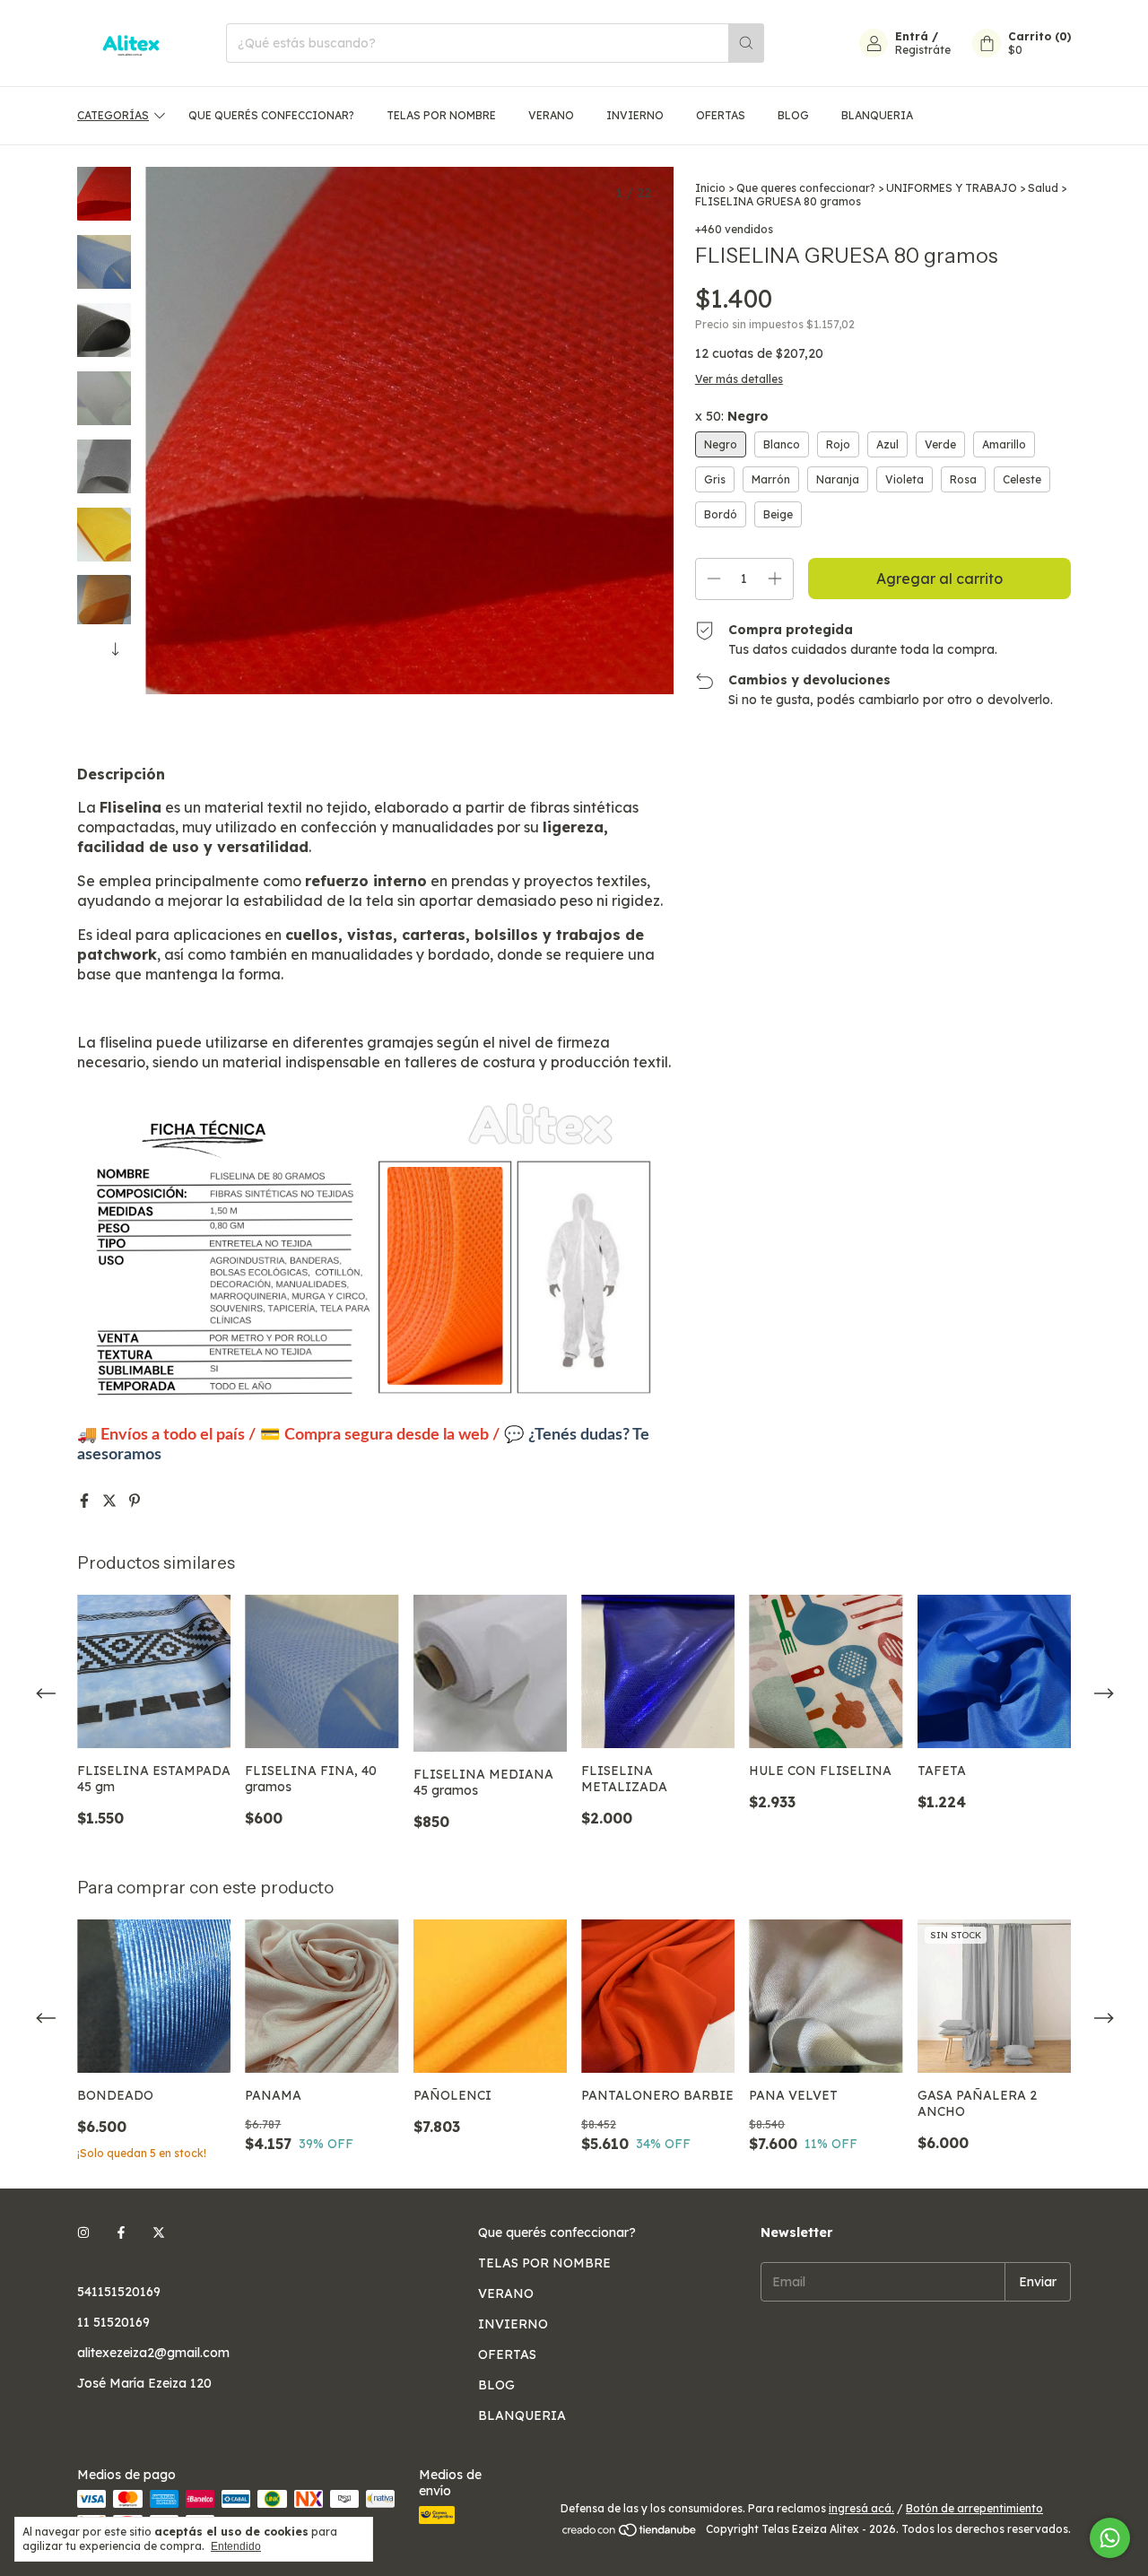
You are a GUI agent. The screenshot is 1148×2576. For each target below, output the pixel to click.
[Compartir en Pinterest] (135, 1501)
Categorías (113, 115)
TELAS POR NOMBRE (441, 115)
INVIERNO (635, 115)
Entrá (912, 36)
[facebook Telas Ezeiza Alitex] (121, 2232)
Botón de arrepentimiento (974, 2508)
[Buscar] (746, 43)
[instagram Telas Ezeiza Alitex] (83, 2232)
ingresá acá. (861, 2508)
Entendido (236, 2546)
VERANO (551, 115)
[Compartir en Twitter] (111, 1501)
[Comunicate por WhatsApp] (1110, 2538)
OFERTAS (721, 115)
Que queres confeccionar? (806, 188)
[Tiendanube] (630, 2533)
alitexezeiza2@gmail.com (153, 2353)
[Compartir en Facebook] (86, 1501)
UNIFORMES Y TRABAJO (952, 188)
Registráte (923, 50)
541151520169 (119, 2292)
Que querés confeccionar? (271, 115)
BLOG (793, 115)
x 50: (732, 416)
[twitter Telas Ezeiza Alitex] (159, 2232)
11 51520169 (113, 2322)
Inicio (710, 188)
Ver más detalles (739, 379)
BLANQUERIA (877, 115)
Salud (1043, 188)
